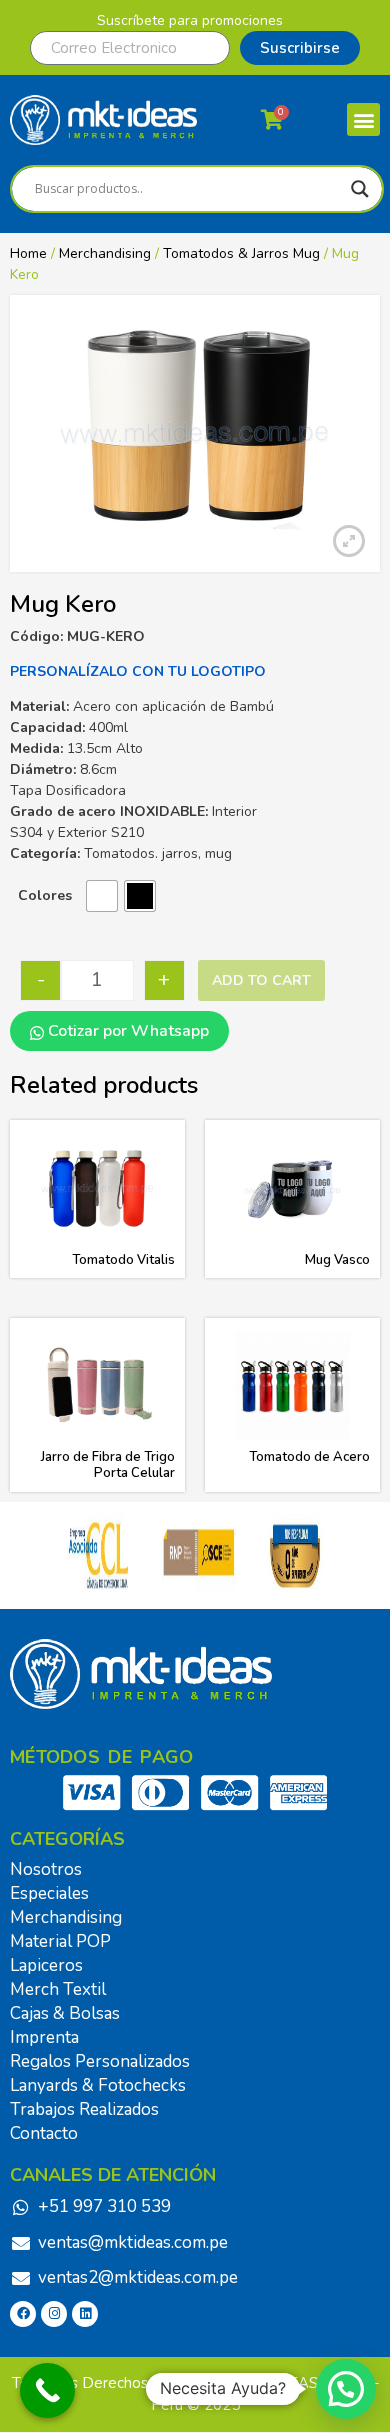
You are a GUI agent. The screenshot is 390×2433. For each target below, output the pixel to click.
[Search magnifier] (360, 189)
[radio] (102, 896)
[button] (363, 119)
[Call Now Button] (47, 2390)
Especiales (49, 1893)
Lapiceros (46, 1965)
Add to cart (261, 980)
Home (28, 253)
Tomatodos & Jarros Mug (241, 253)
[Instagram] (54, 2314)
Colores (45, 895)
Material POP (60, 1941)
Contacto (44, 2133)
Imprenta (44, 2037)
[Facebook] (23, 2314)
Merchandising (105, 253)
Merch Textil (58, 1989)
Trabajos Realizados (84, 2109)
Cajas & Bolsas (65, 2013)
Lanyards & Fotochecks (98, 2085)
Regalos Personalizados (100, 2061)
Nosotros (46, 1869)
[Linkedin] (85, 2314)
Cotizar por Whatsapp (126, 1031)
